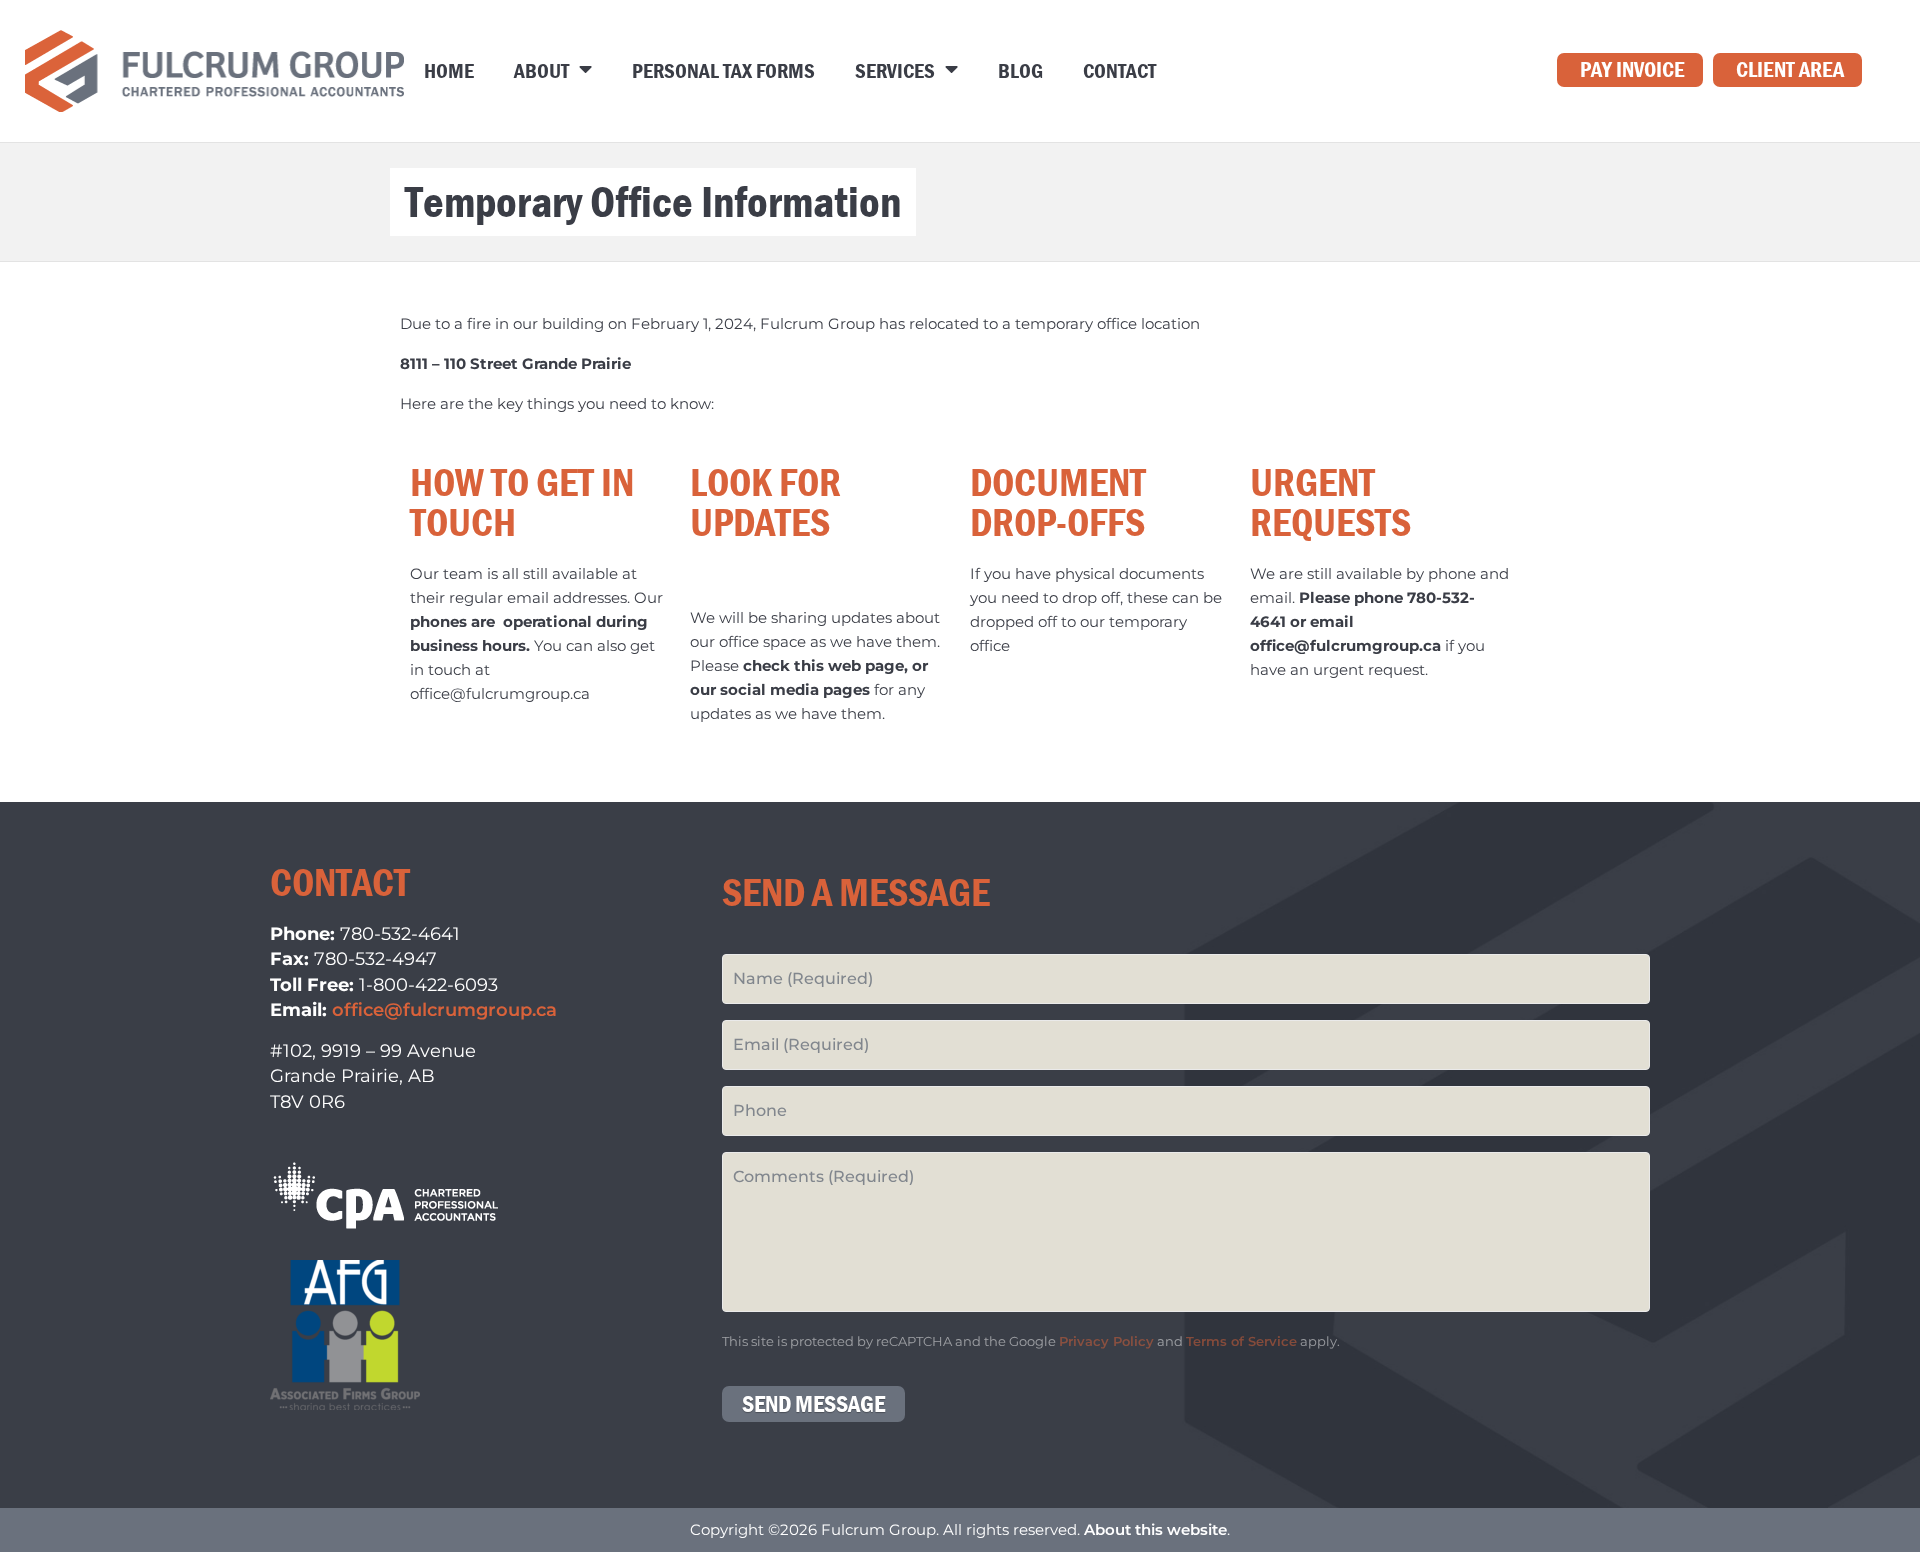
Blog (1020, 71)
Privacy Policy (1106, 1341)
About (541, 71)
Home (449, 71)
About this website (1155, 1529)
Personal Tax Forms (723, 71)
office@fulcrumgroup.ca (444, 1010)
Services (895, 71)
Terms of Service (1241, 1341)
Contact (1119, 71)
